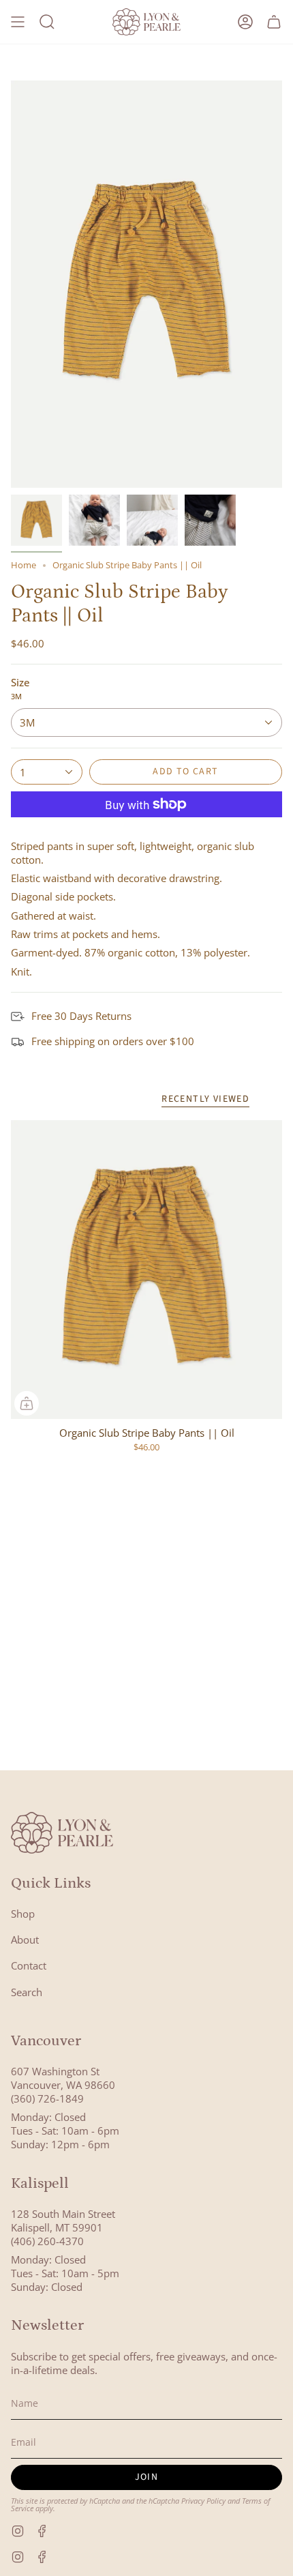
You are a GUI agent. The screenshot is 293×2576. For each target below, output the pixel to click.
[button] (47, 22)
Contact (29, 1965)
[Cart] (274, 22)
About (25, 1940)
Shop (23, 1914)
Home (24, 565)
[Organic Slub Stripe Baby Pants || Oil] (146, 1270)
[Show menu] (18, 22)
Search (27, 1992)
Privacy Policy (203, 2501)
